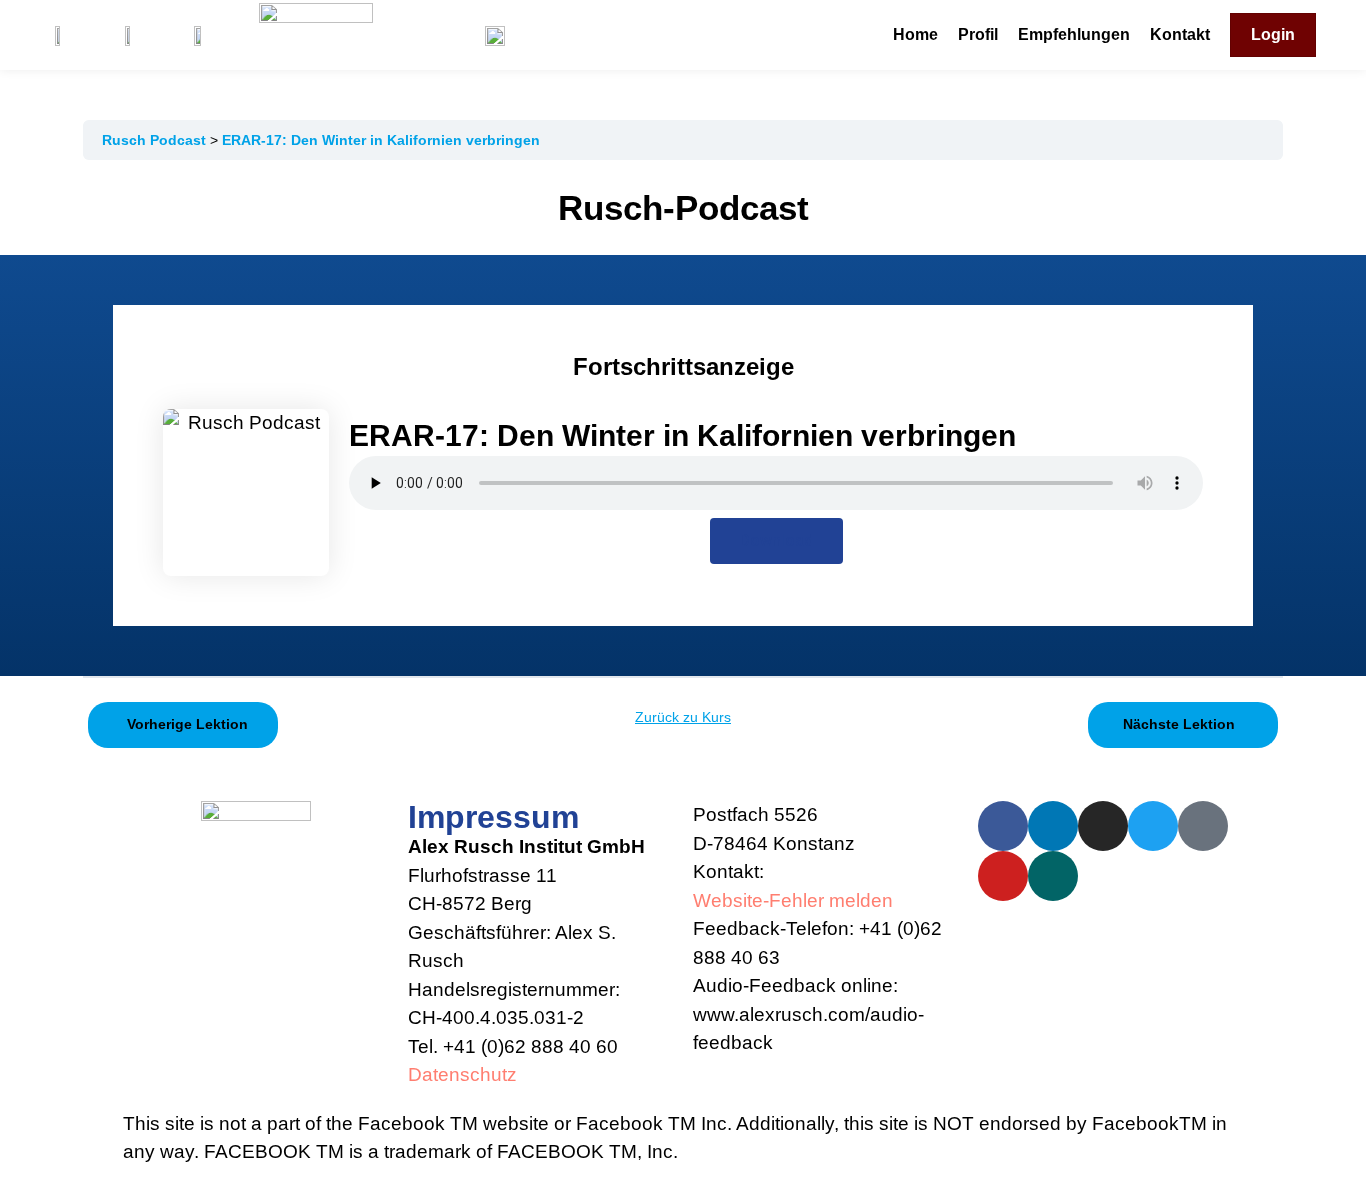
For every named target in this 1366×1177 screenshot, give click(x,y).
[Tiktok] (1203, 826)
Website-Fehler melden (793, 900)
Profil (978, 34)
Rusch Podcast (156, 140)
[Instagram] (1103, 826)
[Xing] (1053, 876)
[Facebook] (1003, 826)
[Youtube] (1003, 876)
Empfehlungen (1074, 34)
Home (915, 34)
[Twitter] (1153, 826)
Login (1273, 34)
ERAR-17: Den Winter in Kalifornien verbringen (381, 140)
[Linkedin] (1053, 826)
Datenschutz (462, 1074)
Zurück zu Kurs (683, 717)
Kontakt (1180, 34)
